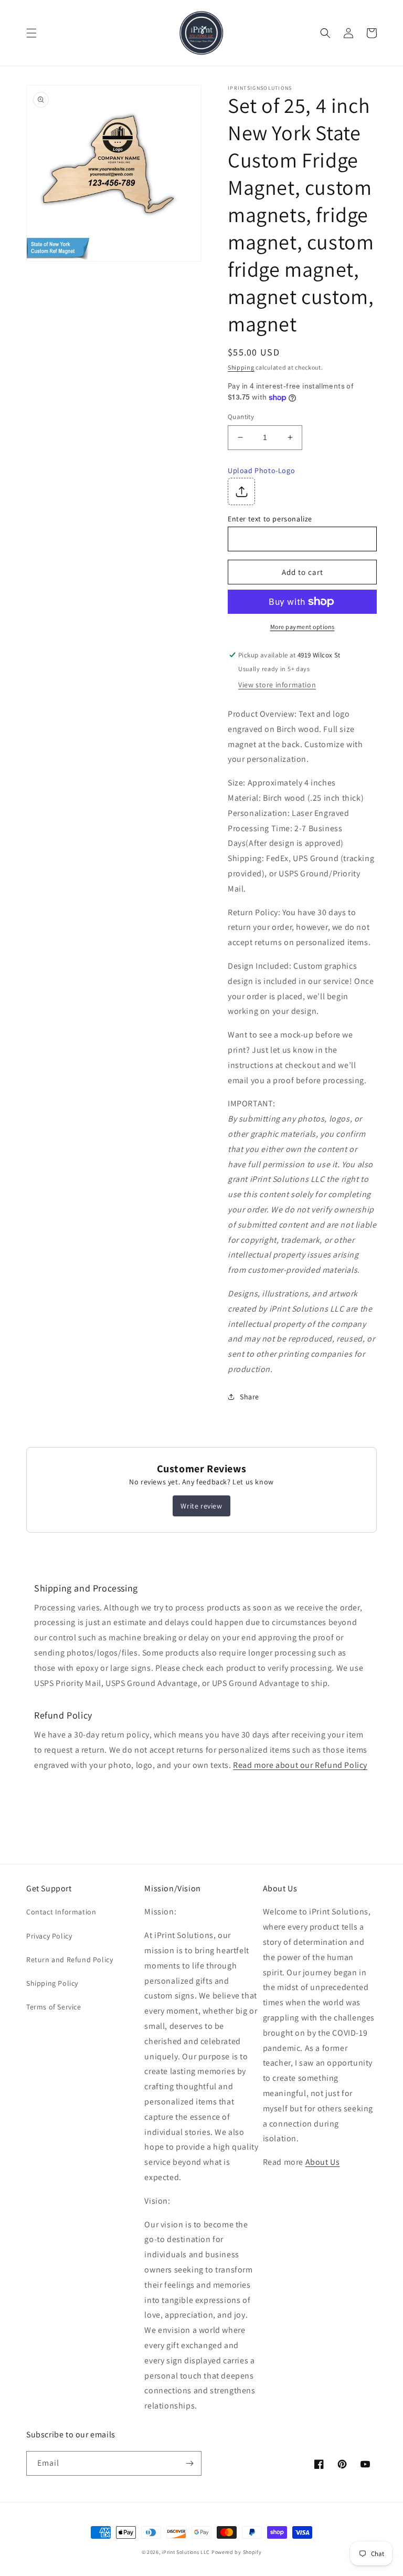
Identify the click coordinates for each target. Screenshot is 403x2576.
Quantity (241, 417)
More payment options (303, 627)
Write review (201, 1506)
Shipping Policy (52, 1983)
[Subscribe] (189, 2463)
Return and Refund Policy (70, 1960)
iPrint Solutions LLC (186, 2552)
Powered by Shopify (237, 2552)
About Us (323, 2162)
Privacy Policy (49, 1936)
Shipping (241, 367)
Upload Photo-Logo (261, 470)
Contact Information (61, 1912)
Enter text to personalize (270, 519)
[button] (31, 33)
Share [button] (250, 1397)
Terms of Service (54, 2007)
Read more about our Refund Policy (300, 1765)
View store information (277, 685)
